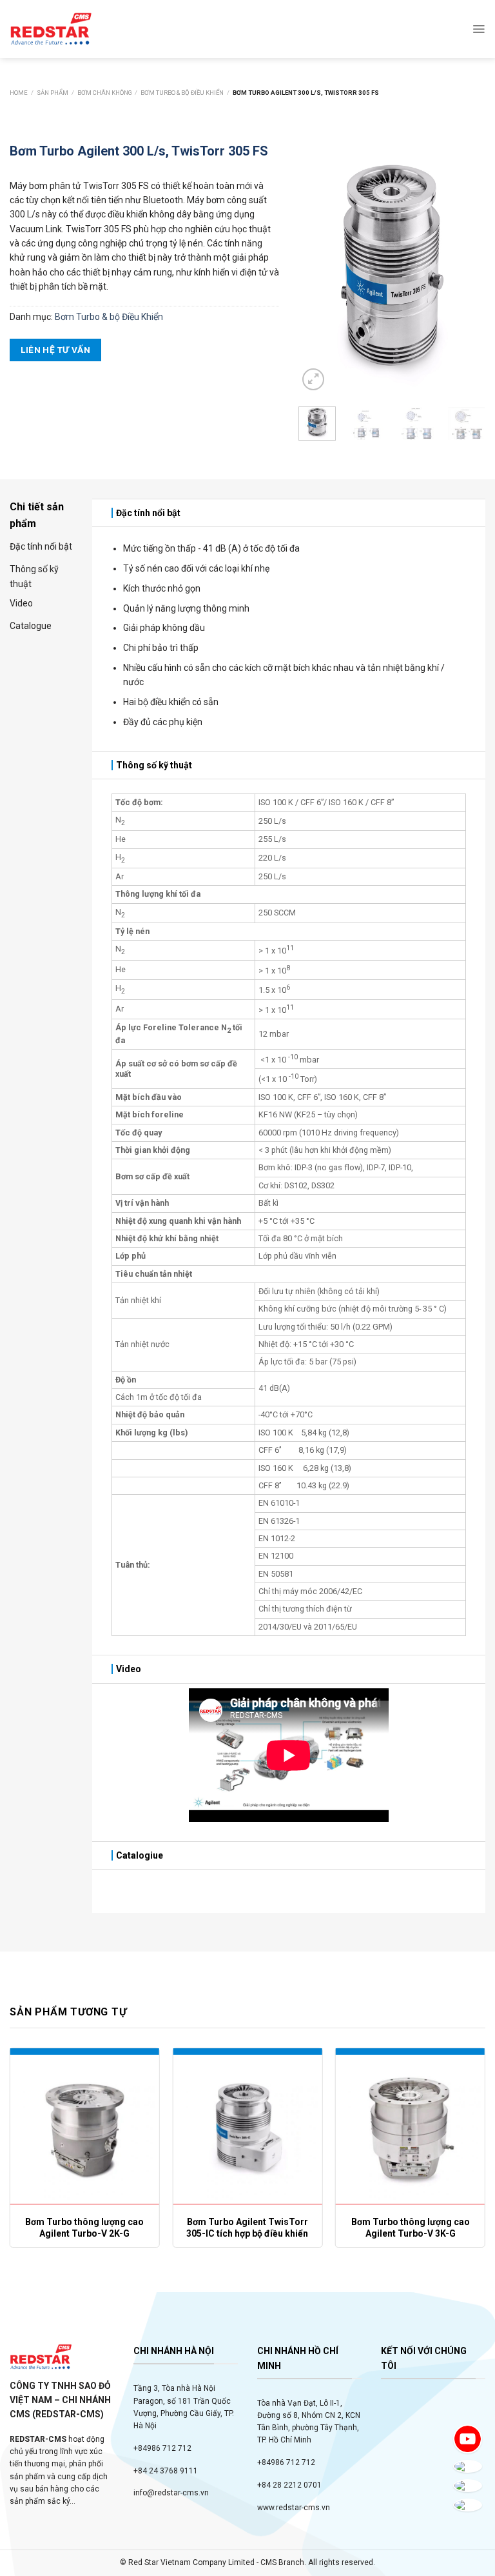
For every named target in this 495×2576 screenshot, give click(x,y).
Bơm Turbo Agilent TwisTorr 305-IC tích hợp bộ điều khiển (247, 2228)
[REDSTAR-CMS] (51, 29)
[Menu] (479, 29)
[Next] (465, 265)
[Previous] (318, 265)
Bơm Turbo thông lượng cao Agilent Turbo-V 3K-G (411, 2228)
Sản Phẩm (53, 93)
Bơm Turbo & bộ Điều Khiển (182, 93)
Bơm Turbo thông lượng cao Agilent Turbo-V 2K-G (84, 2228)
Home (19, 93)
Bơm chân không (105, 93)
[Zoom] (313, 379)
